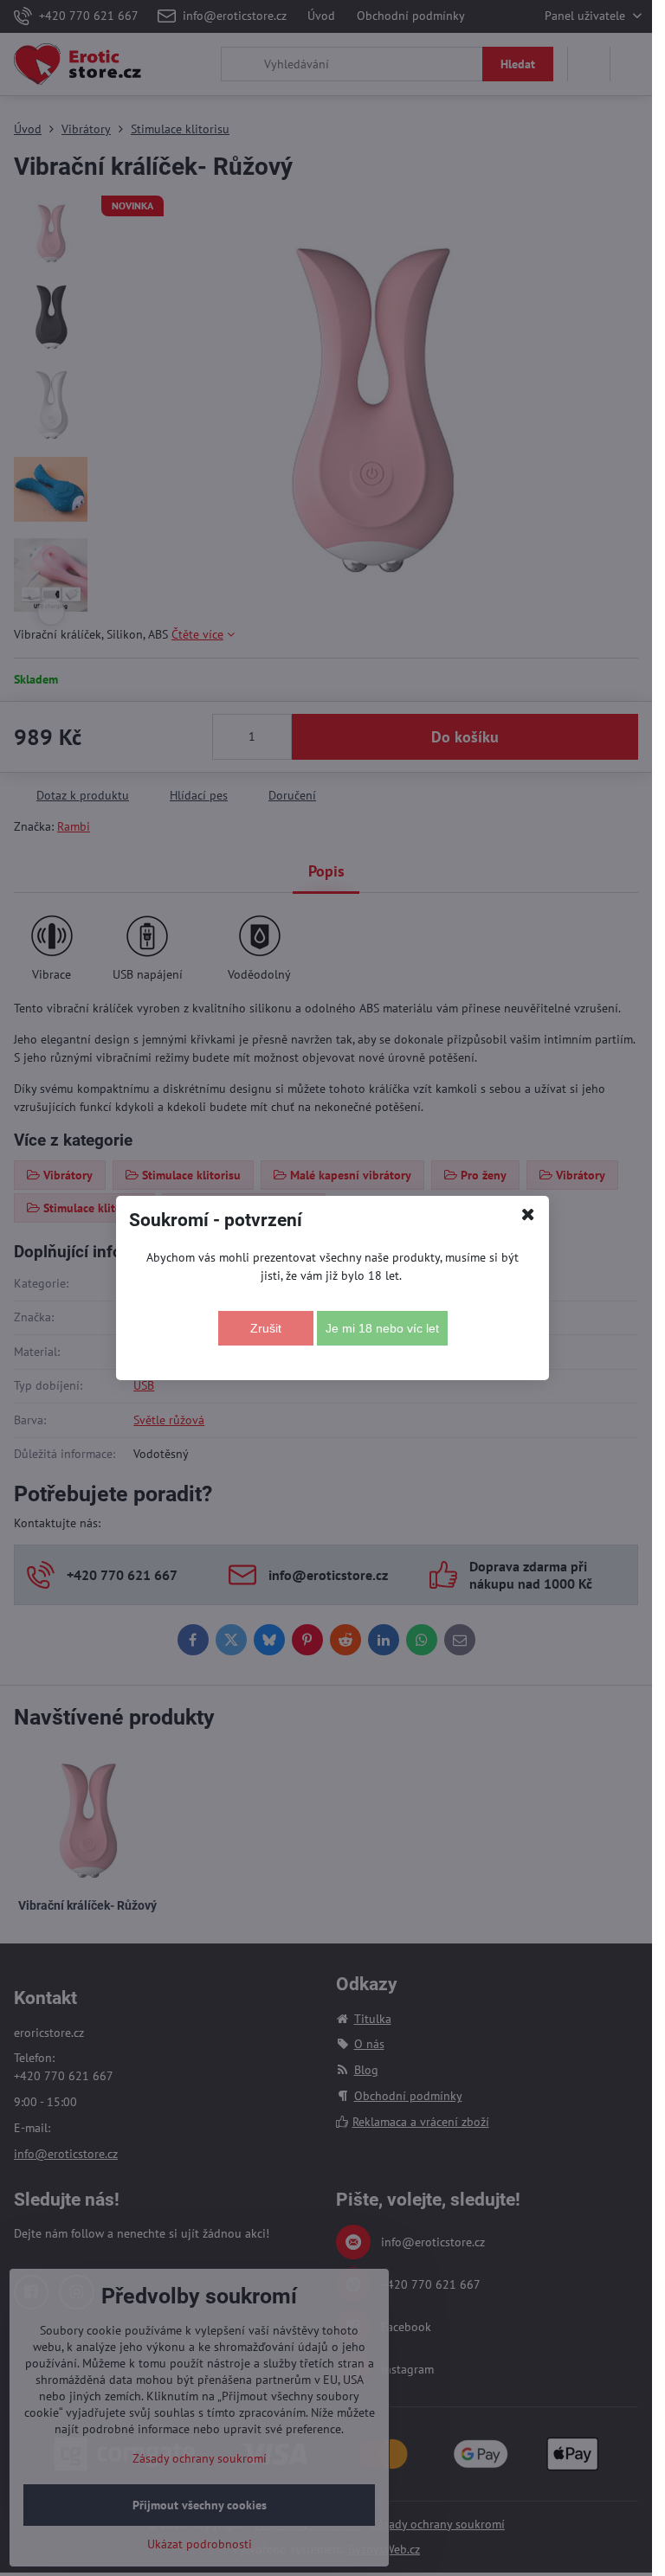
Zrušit (266, 1328)
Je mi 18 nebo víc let (382, 1328)
